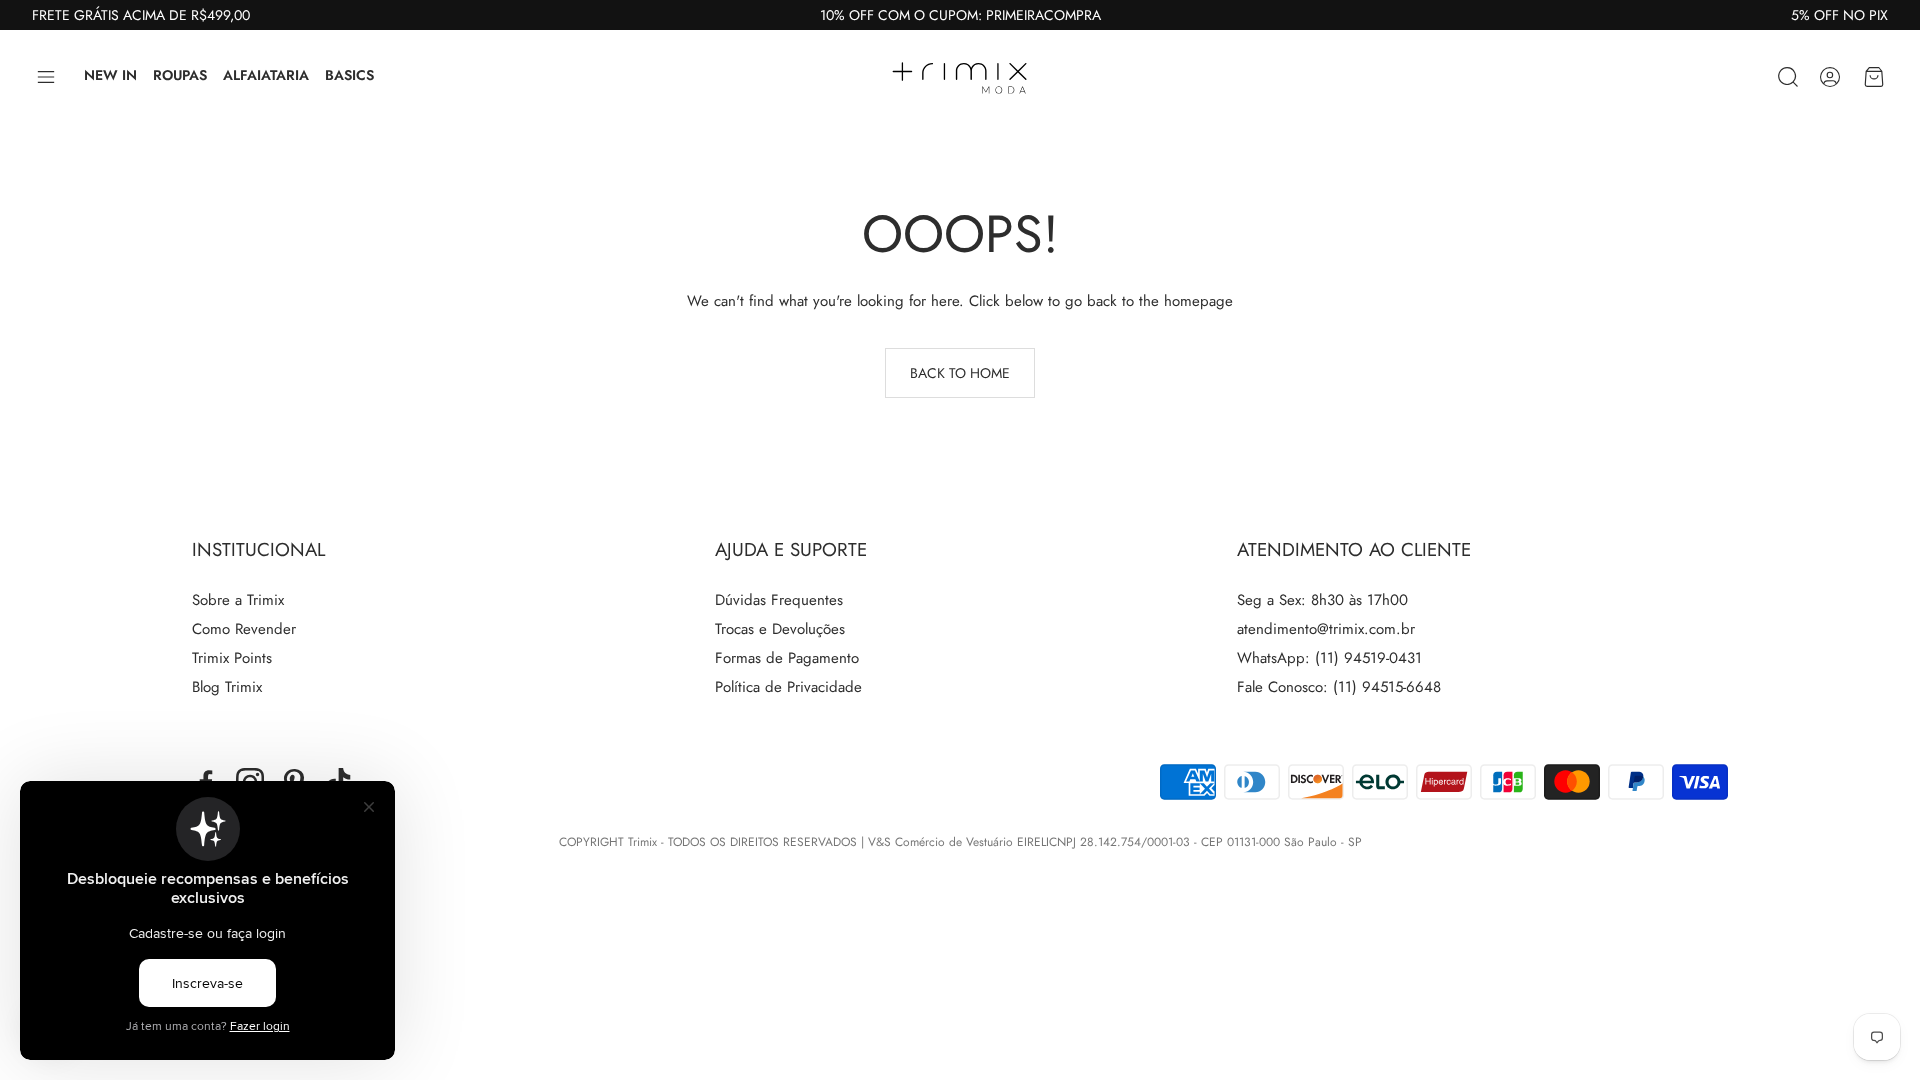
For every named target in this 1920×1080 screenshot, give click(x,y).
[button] (46, 77)
